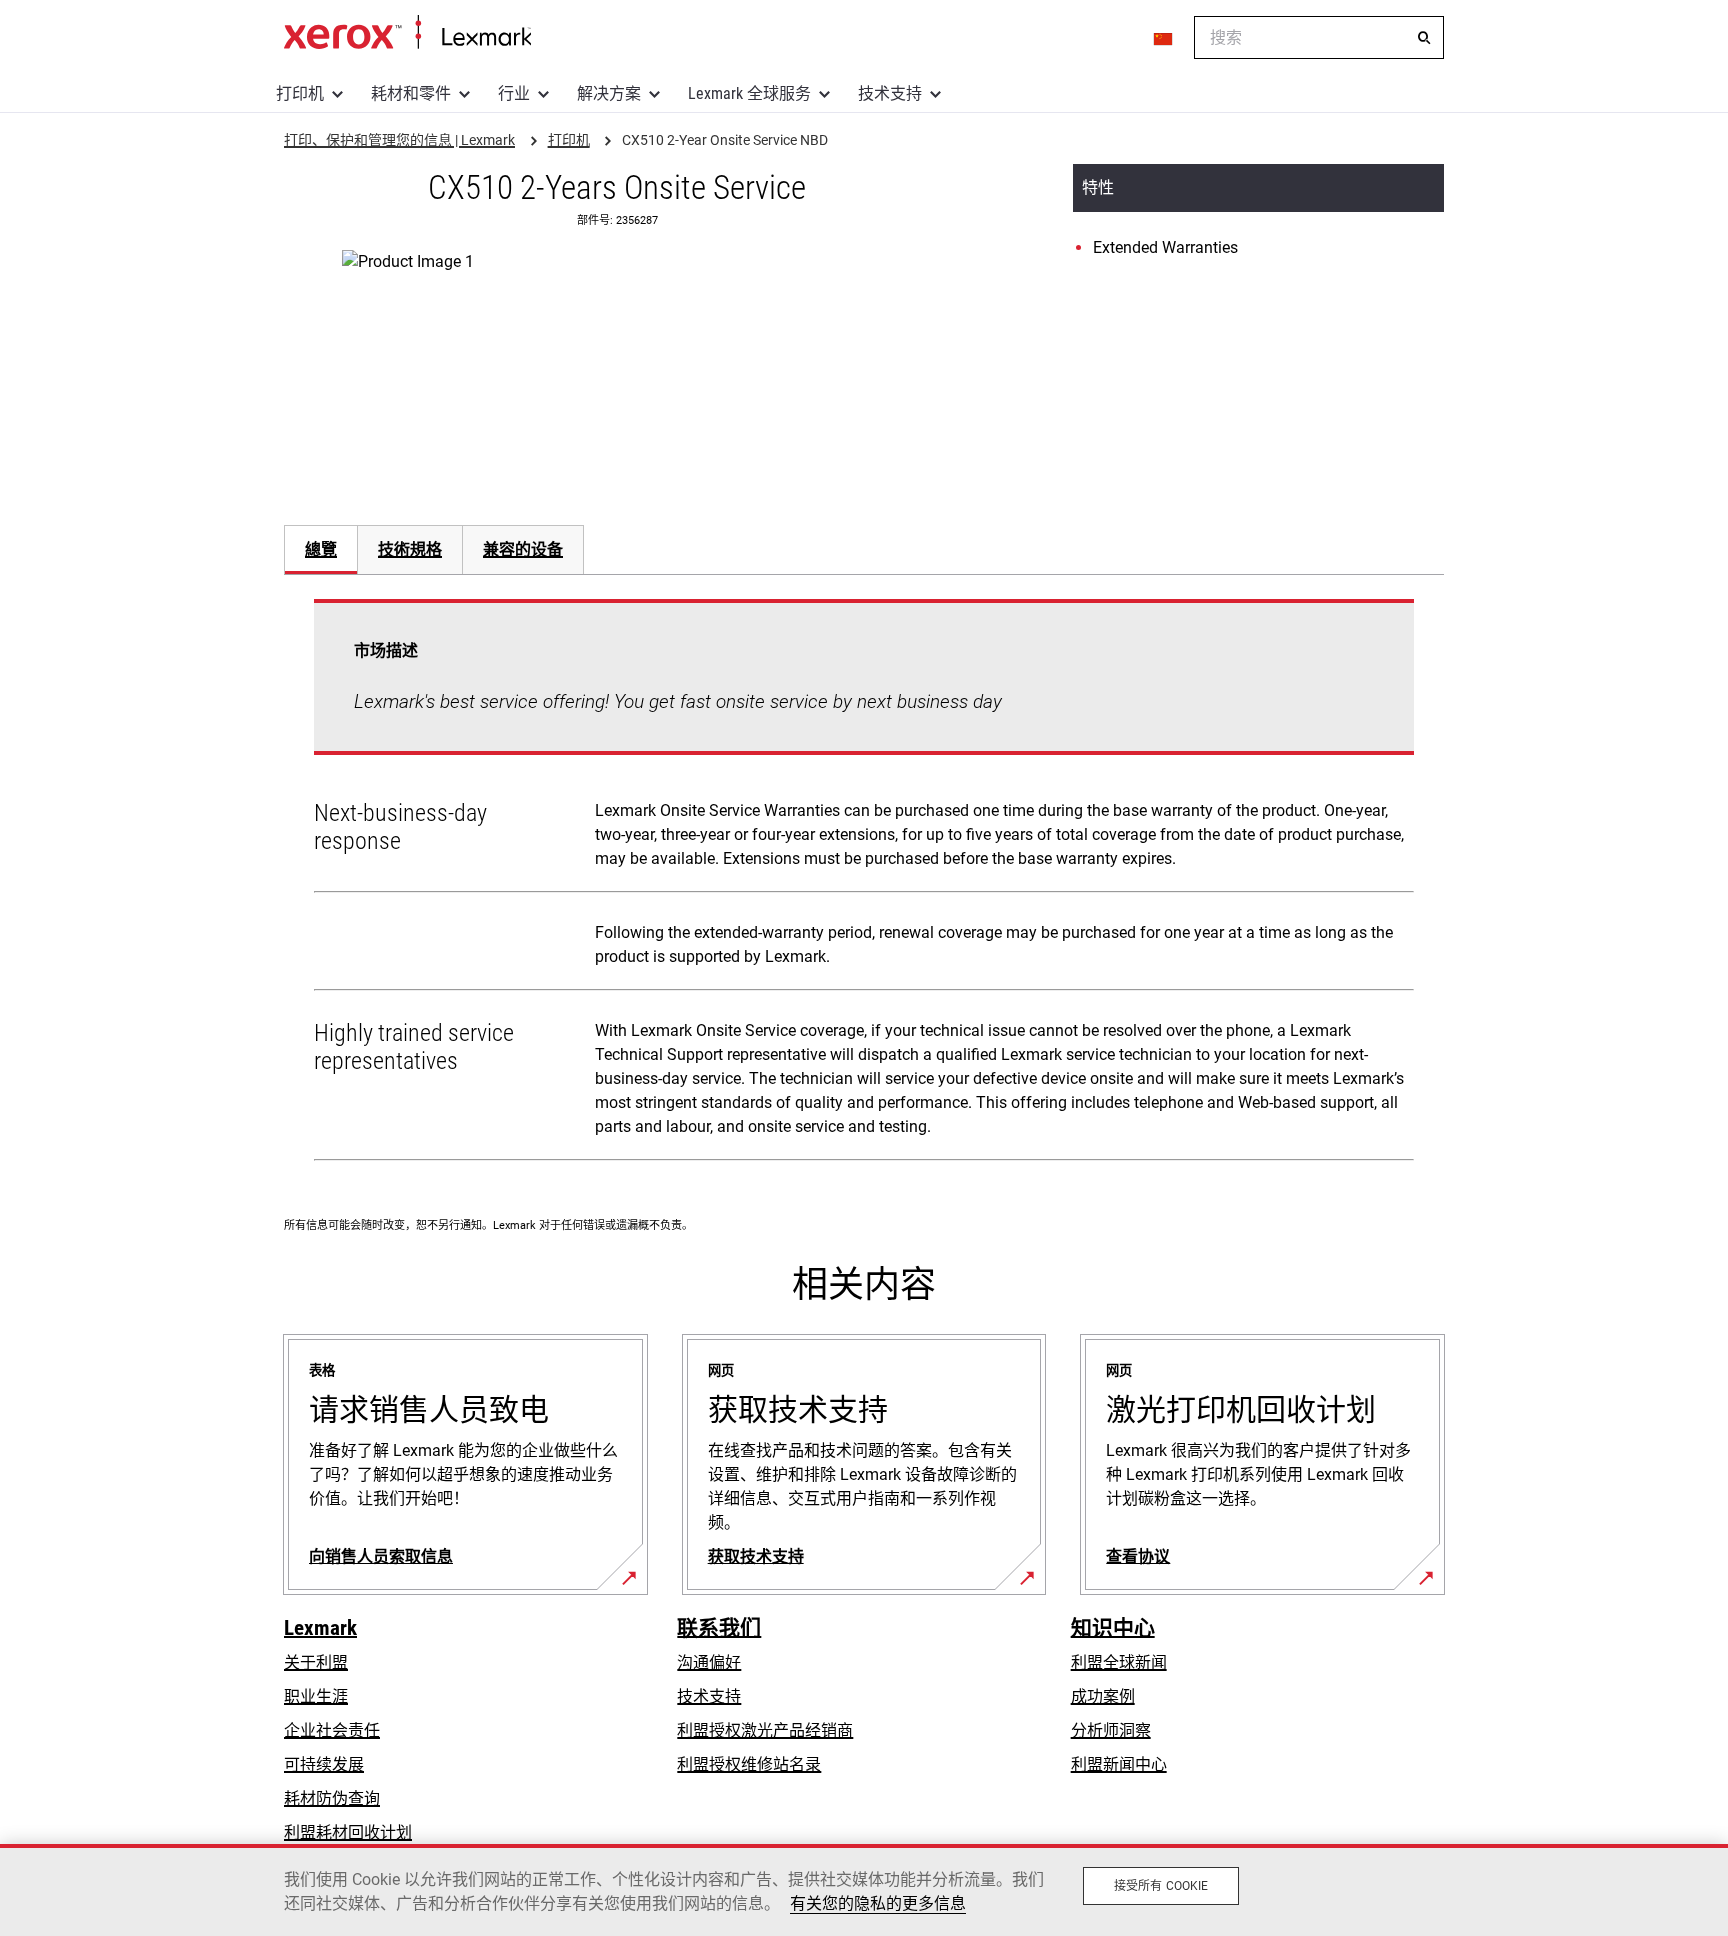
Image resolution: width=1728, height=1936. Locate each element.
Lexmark (320, 1628)
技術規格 (410, 549)
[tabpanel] (864, 884)
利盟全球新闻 (1119, 1662)
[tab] (320, 549)
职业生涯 (316, 1696)
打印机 (300, 93)
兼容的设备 (523, 549)
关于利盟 (316, 1662)
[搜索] (1424, 38)
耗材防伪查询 (332, 1798)
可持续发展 (324, 1764)
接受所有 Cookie (1161, 1886)
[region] (864, 1890)
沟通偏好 (709, 1662)
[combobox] (1319, 37)
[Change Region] (1164, 38)
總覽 (321, 549)
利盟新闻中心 (1119, 1764)
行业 (514, 93)
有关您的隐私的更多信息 (878, 1903)
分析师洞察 (1111, 1730)
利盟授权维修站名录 (749, 1764)
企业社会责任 (332, 1730)
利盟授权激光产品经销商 (765, 1730)
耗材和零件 (411, 93)
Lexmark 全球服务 (749, 93)
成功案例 (1103, 1696)
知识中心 (1113, 1628)
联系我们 (719, 1628)
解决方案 (609, 93)
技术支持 (890, 93)
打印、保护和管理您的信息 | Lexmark (407, 33)
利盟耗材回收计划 (348, 1832)
